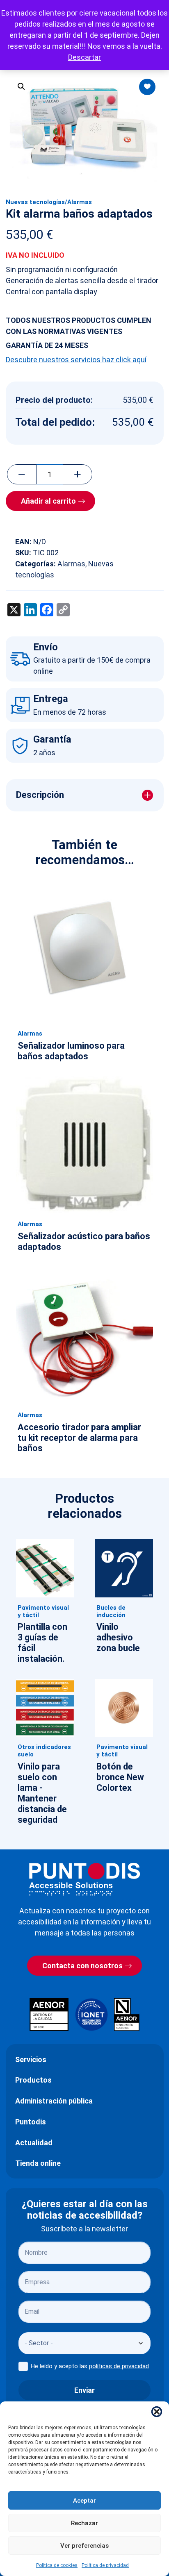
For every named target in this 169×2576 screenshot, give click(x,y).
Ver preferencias (84, 2546)
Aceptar (84, 2501)
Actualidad (34, 2143)
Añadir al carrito (48, 501)
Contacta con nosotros (82, 1966)
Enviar (84, 2390)
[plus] (78, 475)
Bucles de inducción (111, 1611)
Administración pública (54, 2101)
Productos (33, 2080)
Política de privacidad (105, 2565)
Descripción (40, 795)
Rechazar (84, 2523)
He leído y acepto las (90, 2366)
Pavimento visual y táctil (43, 1611)
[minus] (22, 475)
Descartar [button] (84, 57)
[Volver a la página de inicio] (84, 1879)
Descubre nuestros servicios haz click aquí (76, 360)
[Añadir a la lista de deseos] (147, 87)
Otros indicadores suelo (44, 1751)
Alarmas (80, 202)
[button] (157, 2412)
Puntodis (31, 2122)
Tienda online (38, 2163)
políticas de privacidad (119, 2366)
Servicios (31, 2059)
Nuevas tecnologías (35, 202)
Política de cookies (57, 2565)
